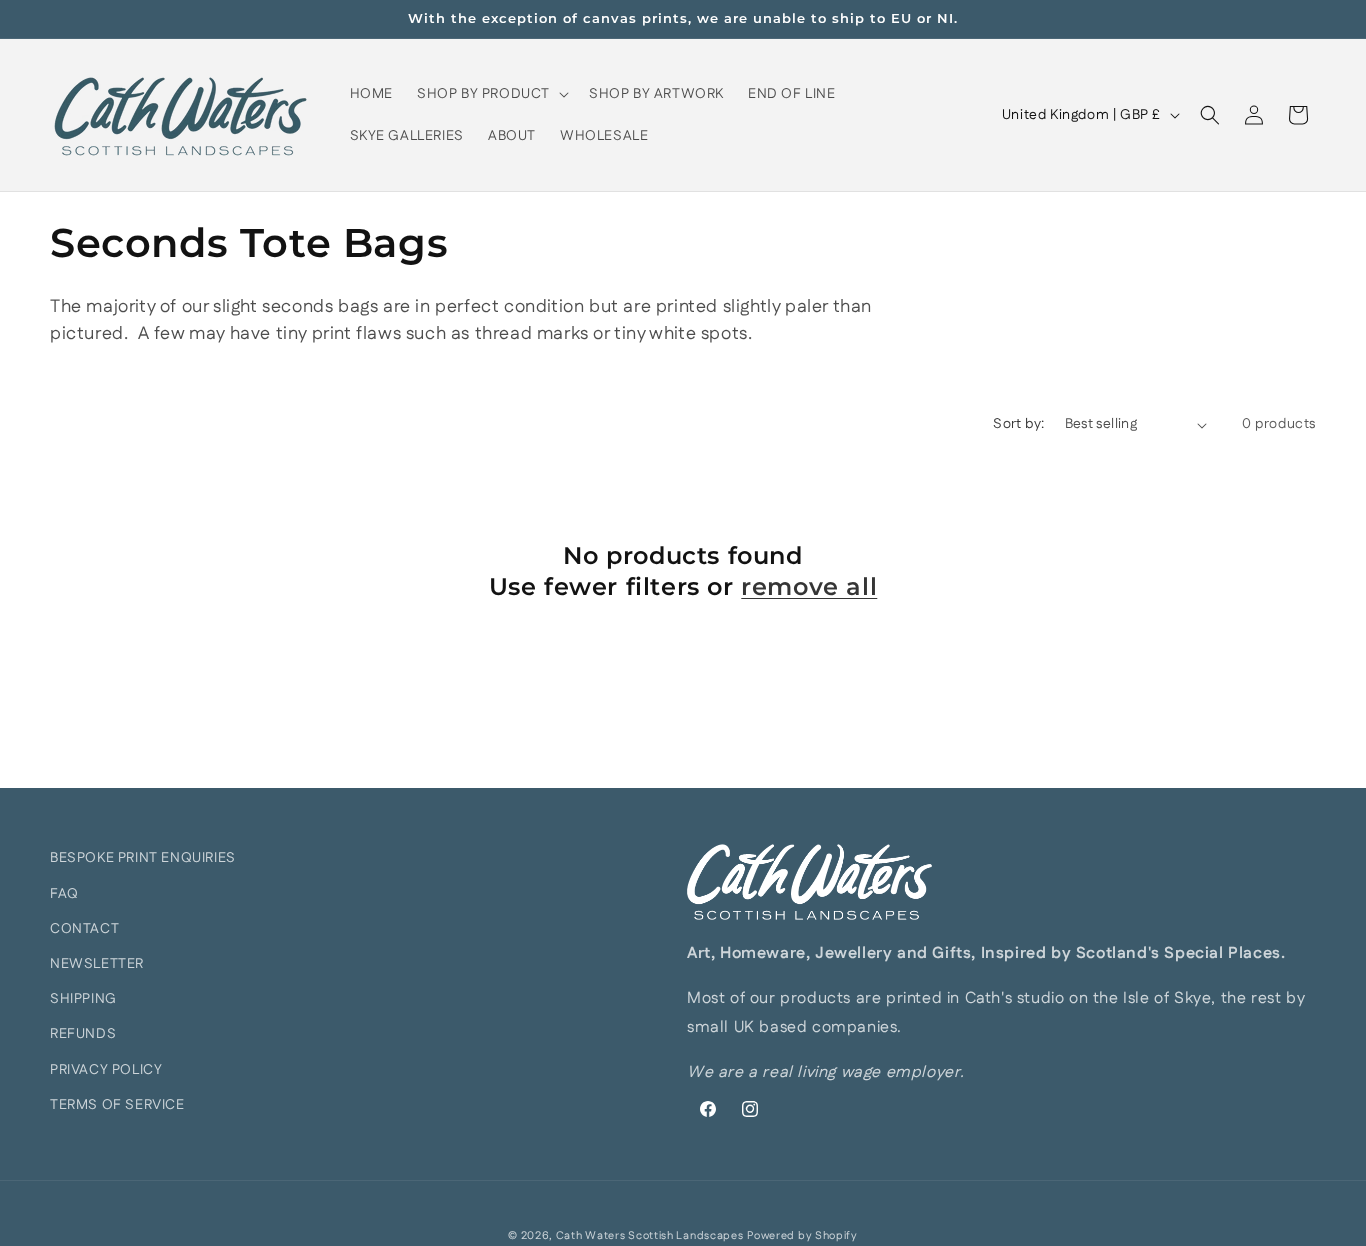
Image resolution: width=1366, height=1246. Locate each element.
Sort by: (1018, 424)
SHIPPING (83, 999)
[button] (491, 94)
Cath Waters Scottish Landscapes (650, 1236)
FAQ (64, 894)
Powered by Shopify (802, 1236)
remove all (809, 586)
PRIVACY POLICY (106, 1070)
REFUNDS (83, 1034)
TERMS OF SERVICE (117, 1105)
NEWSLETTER (97, 964)
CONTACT (84, 929)
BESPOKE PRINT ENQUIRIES (143, 858)
